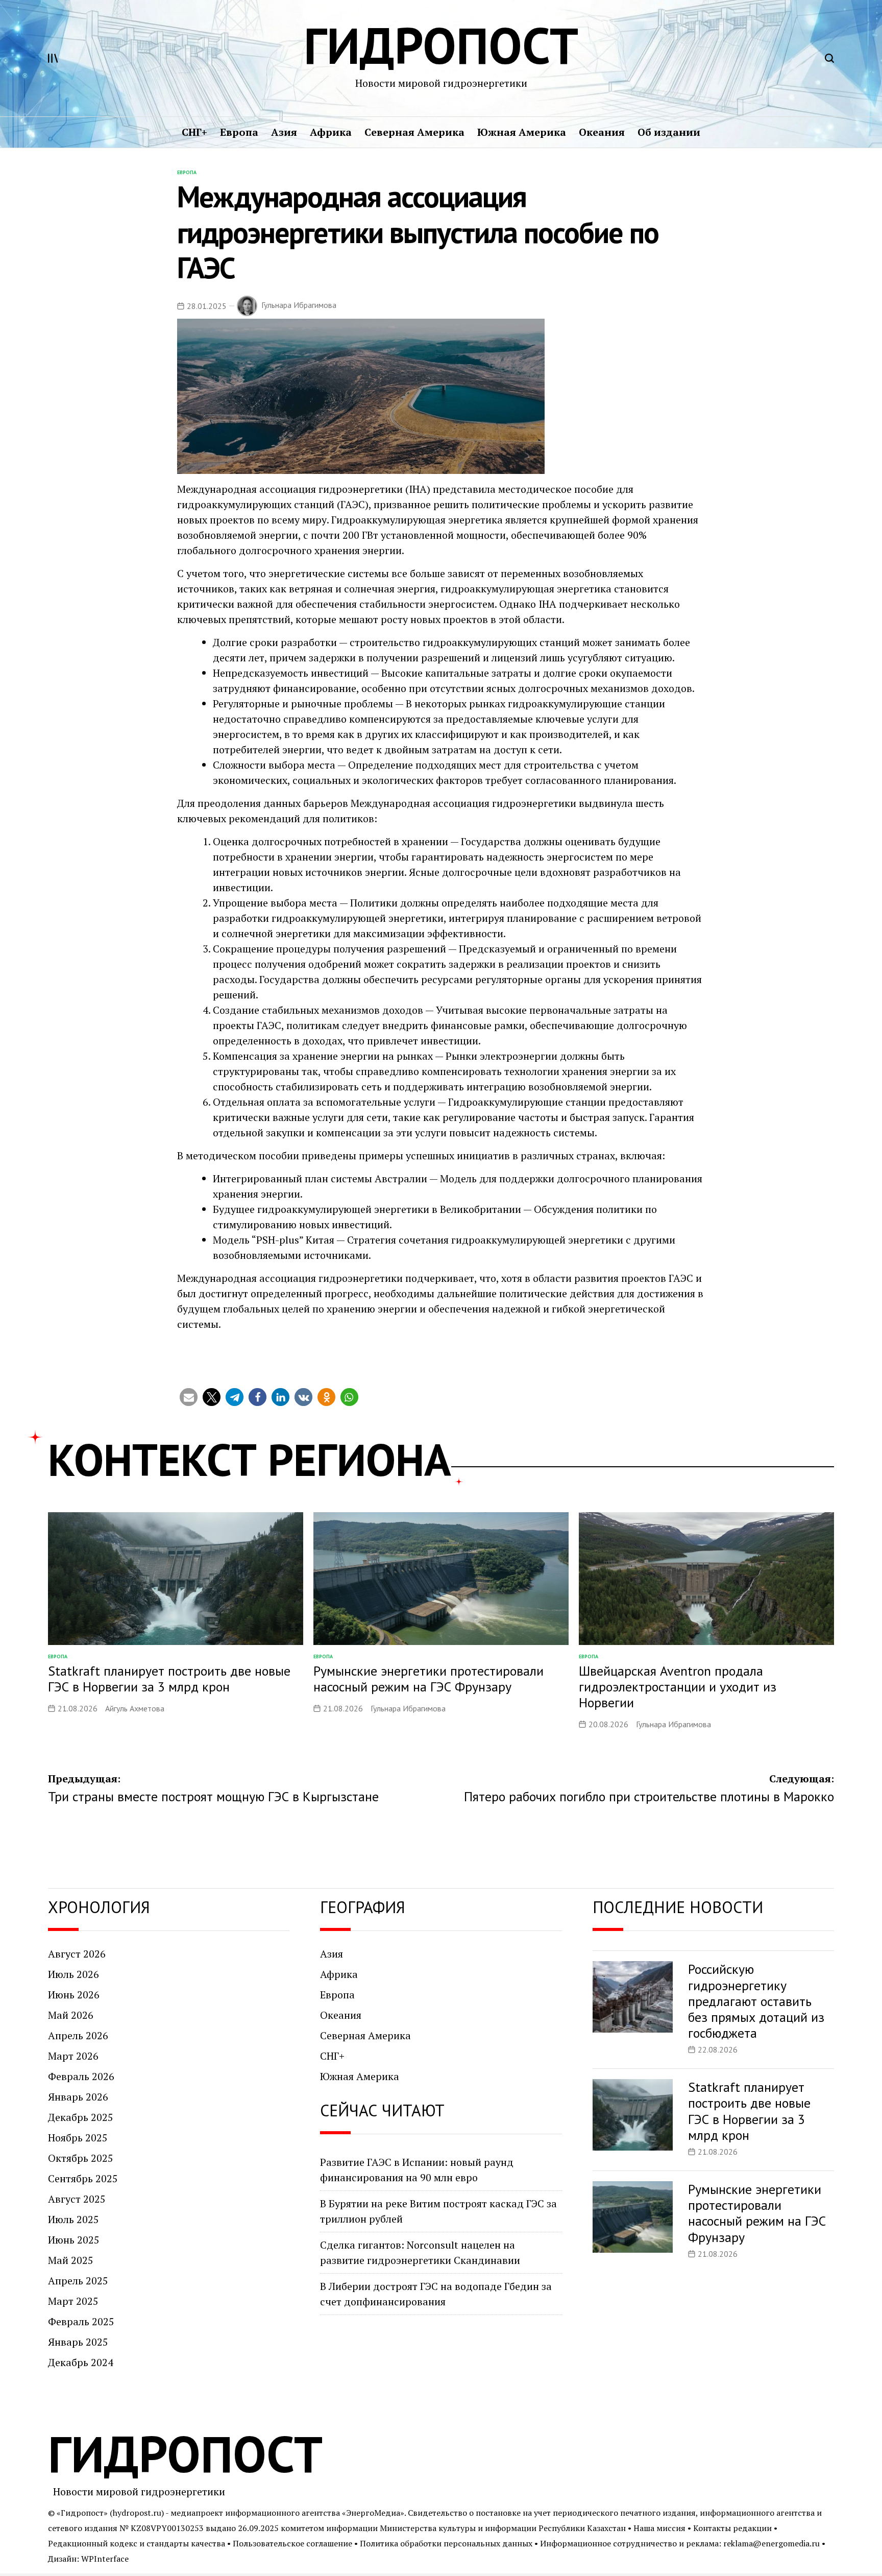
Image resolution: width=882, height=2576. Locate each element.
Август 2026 (77, 1954)
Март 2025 (73, 2301)
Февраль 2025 (81, 2321)
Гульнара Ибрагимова (299, 305)
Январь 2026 (78, 2097)
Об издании (669, 132)
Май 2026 (71, 2015)
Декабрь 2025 (81, 2117)
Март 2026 (73, 2056)
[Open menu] (53, 58)
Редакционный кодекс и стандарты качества (137, 2543)
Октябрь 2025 (81, 2158)
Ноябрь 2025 (78, 2138)
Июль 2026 (73, 1974)
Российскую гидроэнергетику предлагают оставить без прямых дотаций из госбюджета (756, 2001)
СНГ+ (194, 132)
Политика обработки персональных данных (446, 2543)
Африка (331, 132)
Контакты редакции (732, 2528)
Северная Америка (414, 132)
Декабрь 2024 (81, 2362)
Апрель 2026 (78, 2035)
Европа (239, 132)
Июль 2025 (73, 2219)
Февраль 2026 (81, 2076)
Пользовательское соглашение (292, 2543)
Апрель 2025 (78, 2281)
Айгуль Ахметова (135, 1708)
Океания (602, 132)
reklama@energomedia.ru (771, 2543)
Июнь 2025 (74, 2240)
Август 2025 (77, 2199)
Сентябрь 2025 (83, 2178)
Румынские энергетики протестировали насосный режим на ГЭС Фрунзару (428, 1679)
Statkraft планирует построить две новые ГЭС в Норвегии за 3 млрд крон (169, 1679)
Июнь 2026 (74, 1995)
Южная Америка (522, 132)
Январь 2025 (78, 2342)
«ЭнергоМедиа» (373, 2513)
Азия (284, 132)
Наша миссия (659, 2528)
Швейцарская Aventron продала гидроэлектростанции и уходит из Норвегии (678, 1687)
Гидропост (441, 45)
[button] (189, 1397)
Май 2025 (71, 2260)
